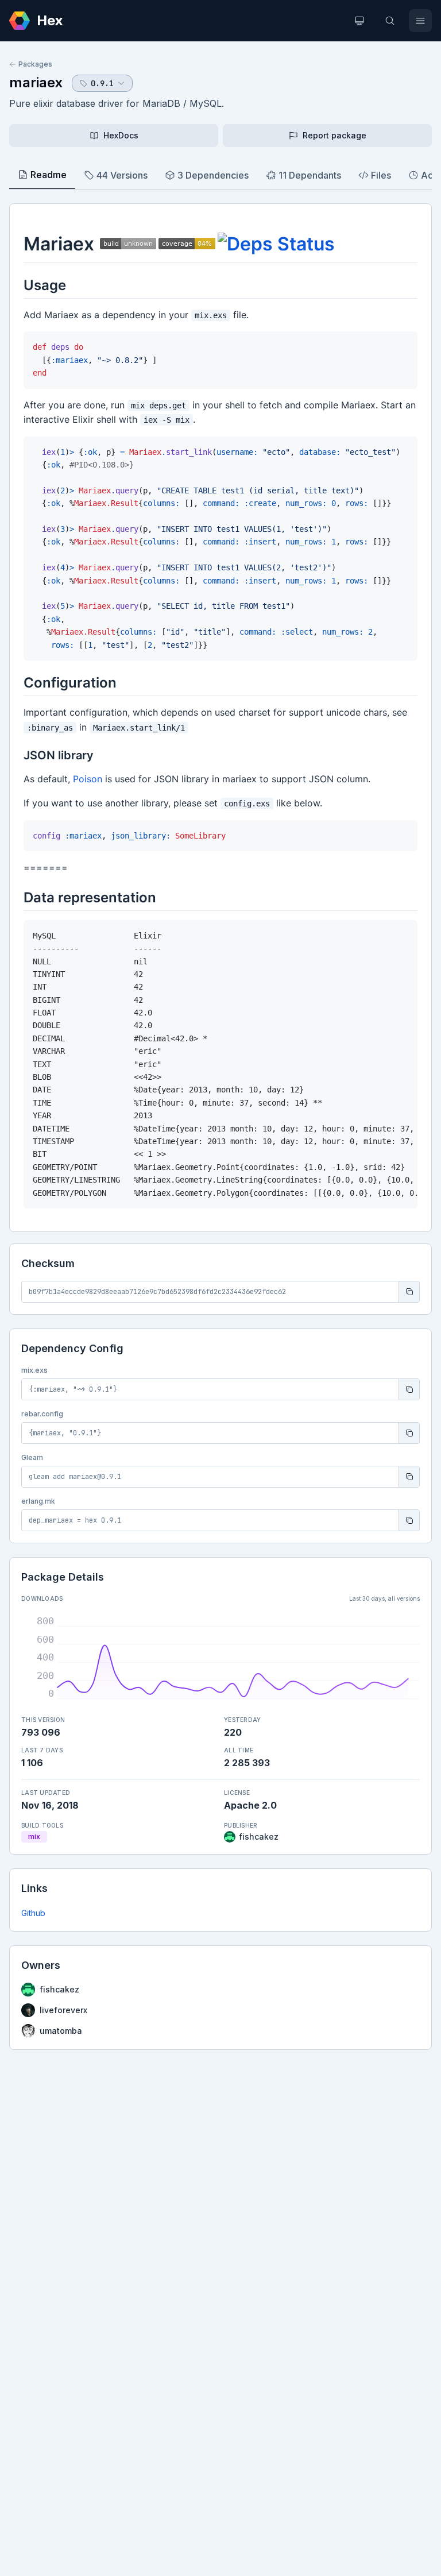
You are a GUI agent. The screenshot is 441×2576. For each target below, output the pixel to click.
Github (33, 1913)
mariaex (36, 82)
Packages (35, 64)
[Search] (390, 21)
